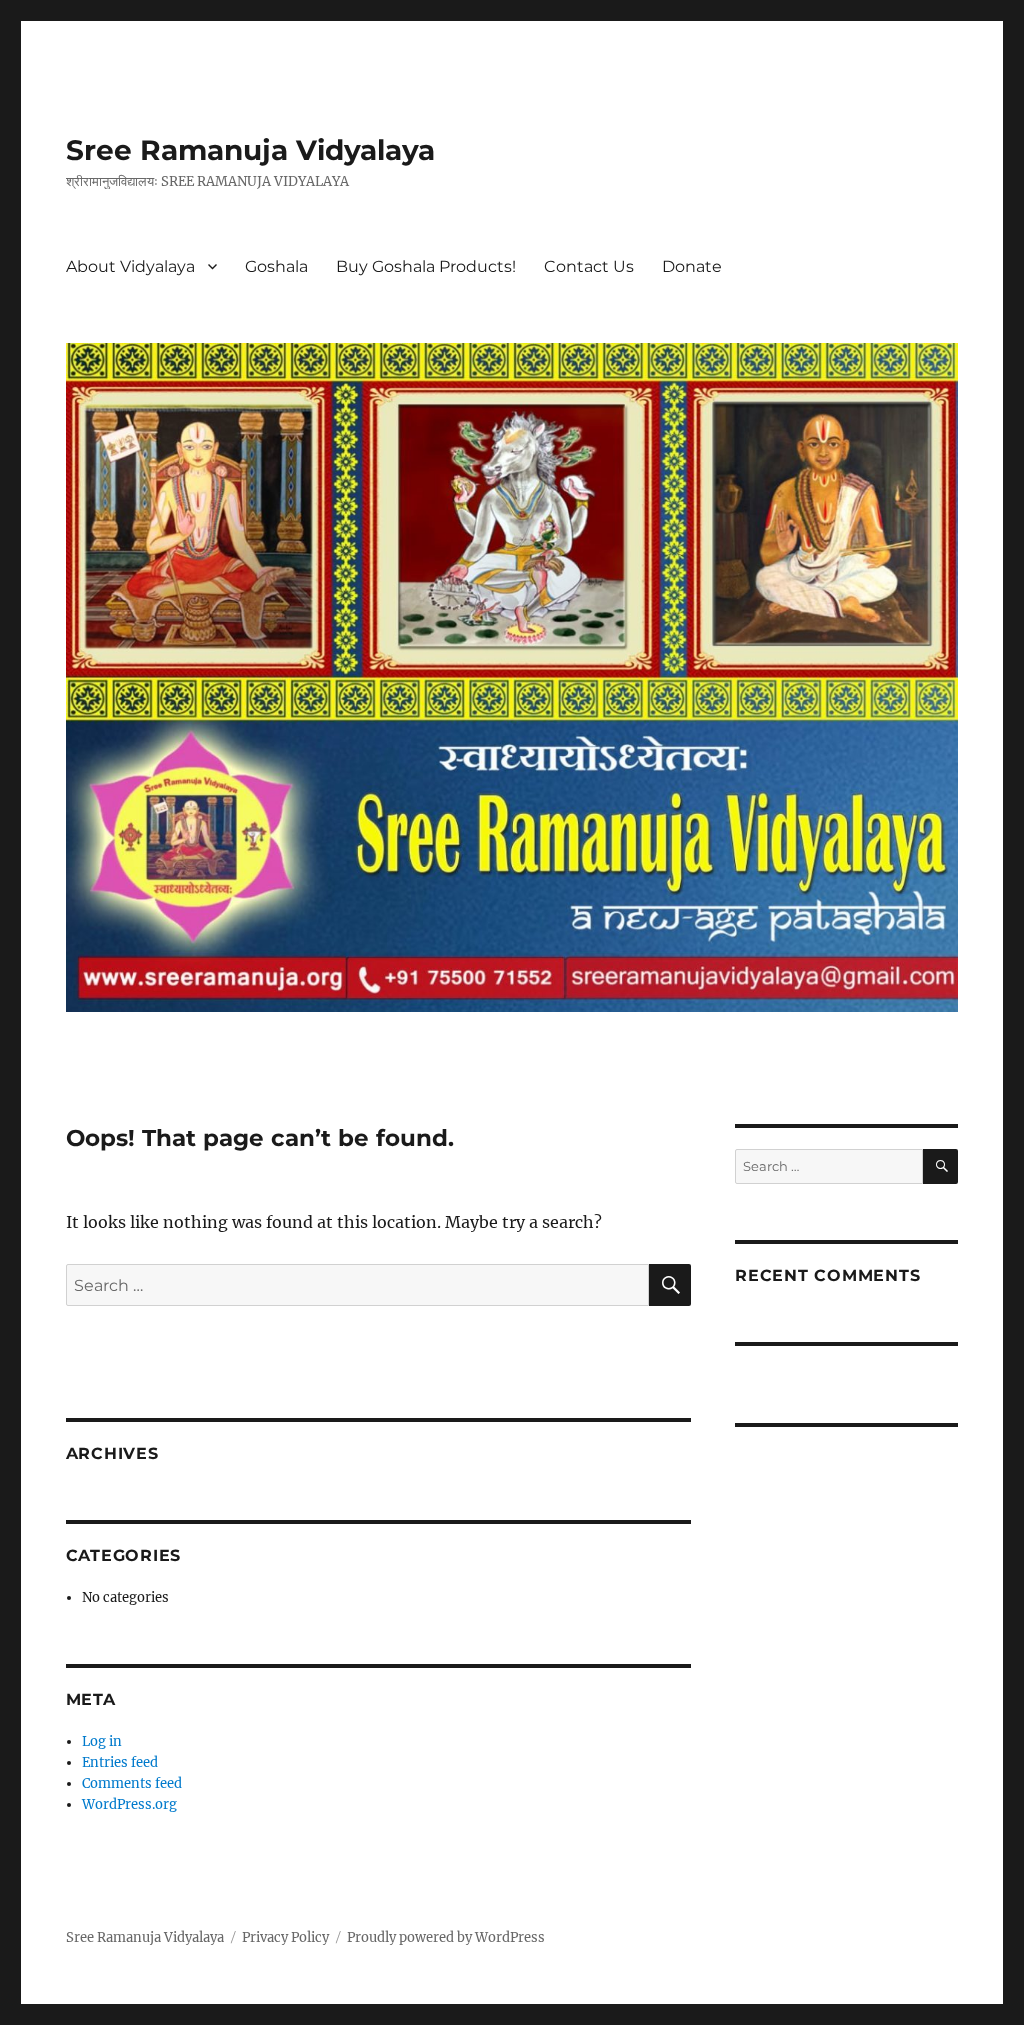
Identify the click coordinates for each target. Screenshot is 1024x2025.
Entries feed (120, 1762)
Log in (102, 1741)
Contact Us (589, 266)
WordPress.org (129, 1804)
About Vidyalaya (130, 266)
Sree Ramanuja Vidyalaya (250, 150)
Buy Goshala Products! (426, 266)
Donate (692, 266)
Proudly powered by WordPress (446, 1937)
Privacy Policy (285, 1937)
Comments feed (132, 1783)
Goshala (276, 266)
